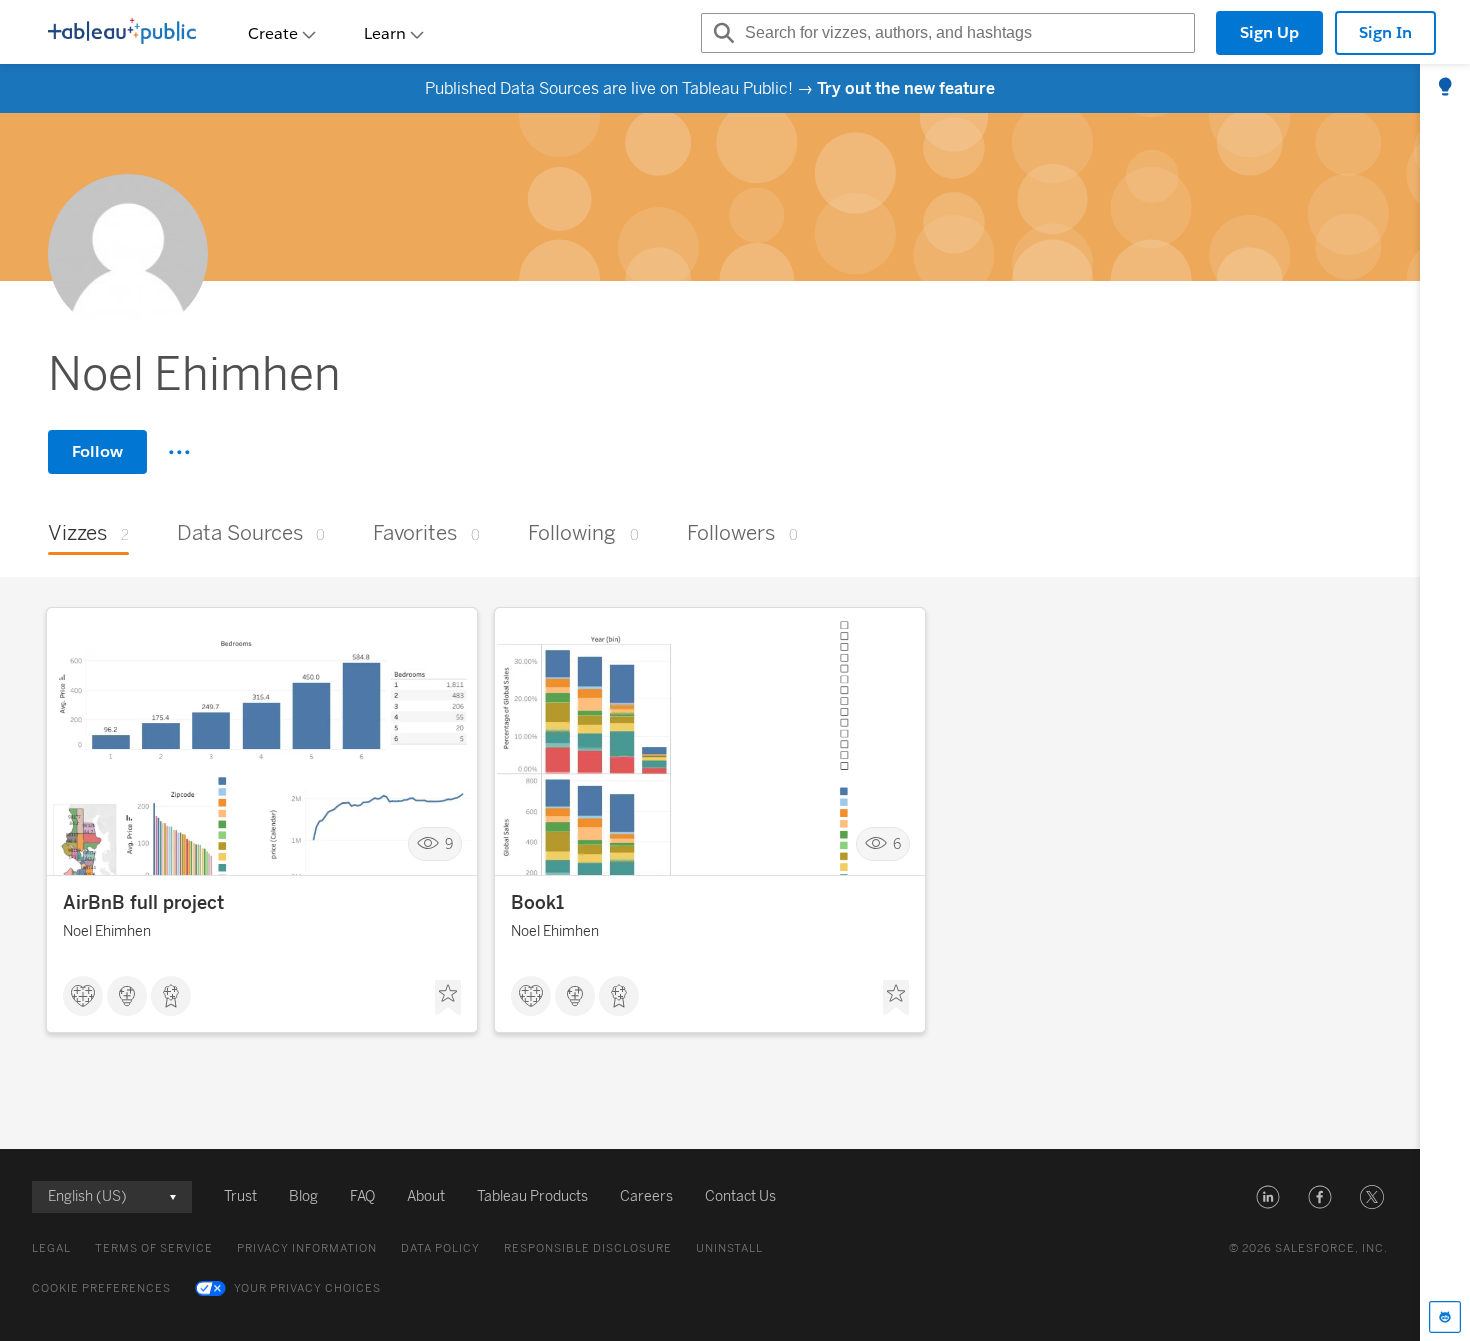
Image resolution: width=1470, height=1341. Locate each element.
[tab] (1445, 88)
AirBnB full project (143, 903)
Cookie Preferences (101, 1288)
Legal (51, 1248)
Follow (97, 451)
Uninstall (729, 1248)
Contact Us (740, 1196)
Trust (240, 1196)
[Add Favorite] (448, 998)
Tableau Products (532, 1196)
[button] (1268, 1197)
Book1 (537, 903)
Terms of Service (154, 1248)
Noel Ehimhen (107, 931)
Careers (646, 1196)
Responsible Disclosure (588, 1248)
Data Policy (440, 1248)
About (426, 1196)
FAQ (362, 1196)
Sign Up (1269, 32)
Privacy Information (307, 1248)
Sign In (1385, 32)
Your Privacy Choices (307, 1288)
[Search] (721, 33)
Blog (303, 1196)
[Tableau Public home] (122, 33)
